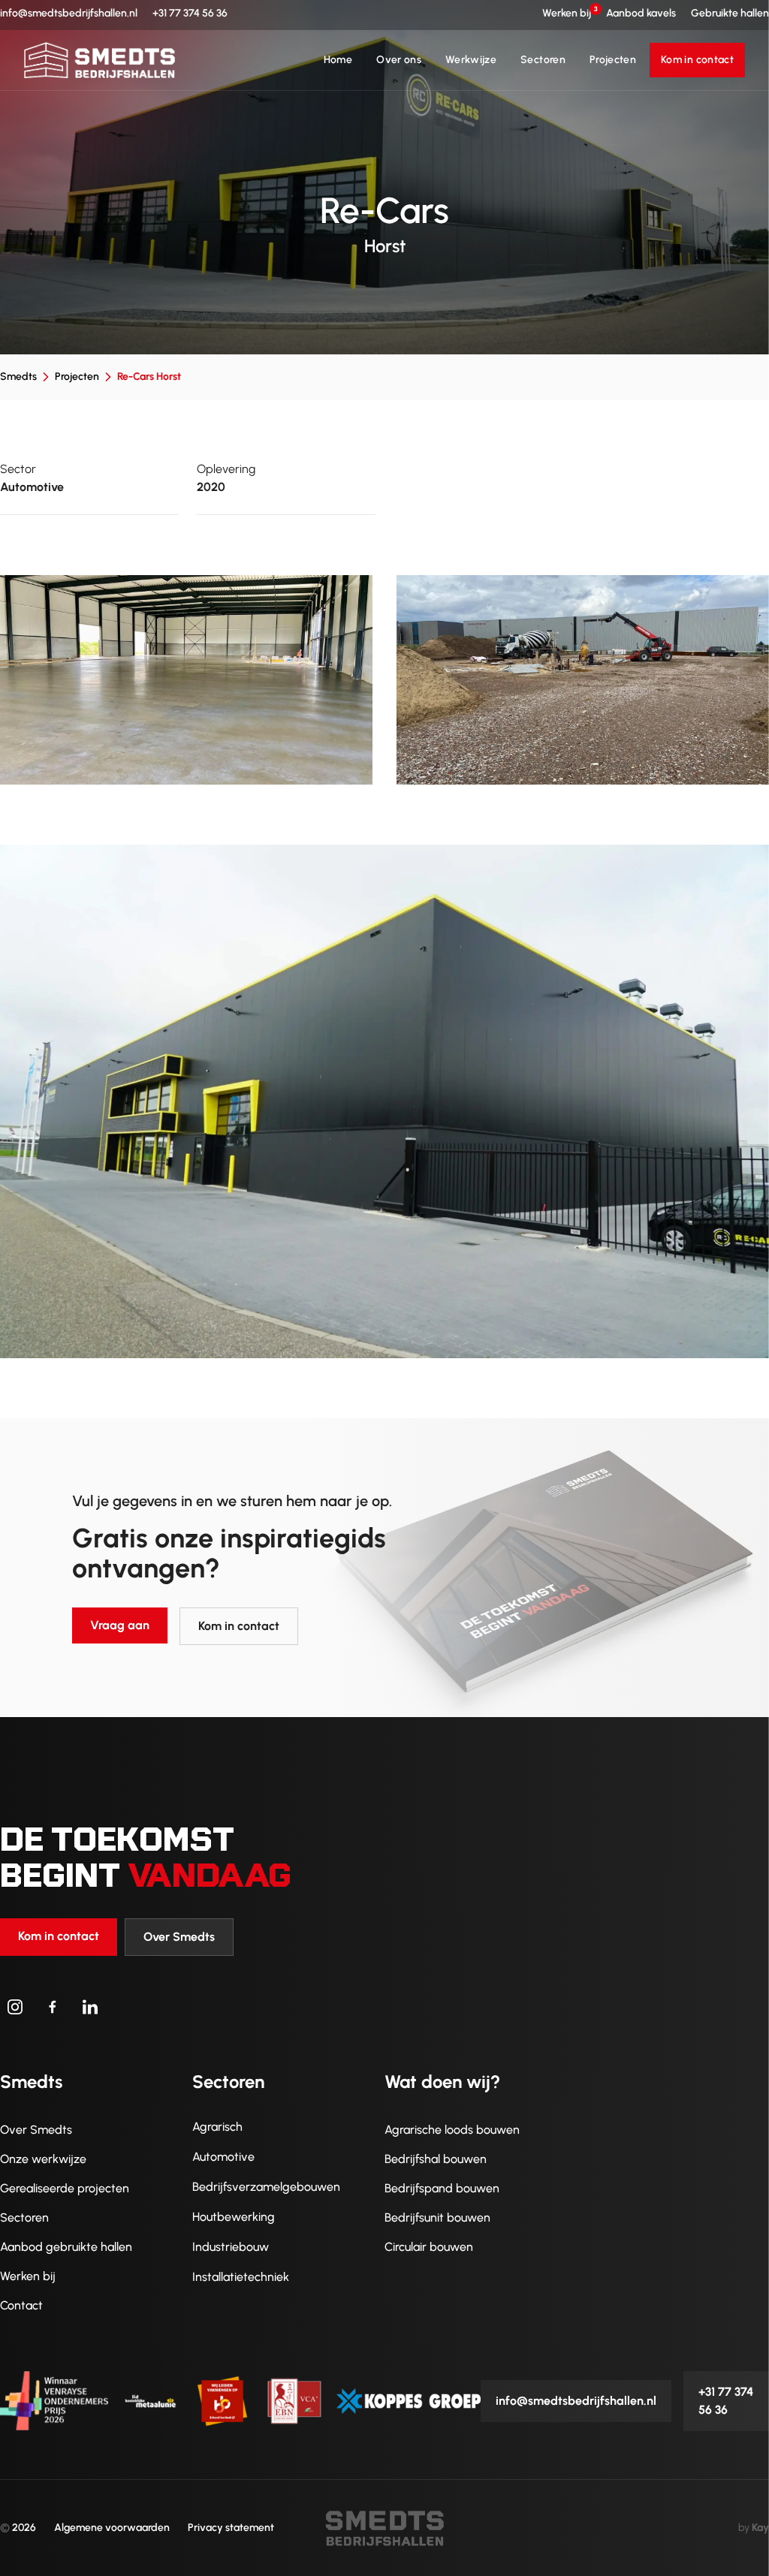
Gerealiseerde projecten (65, 2188)
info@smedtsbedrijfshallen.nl (69, 13)
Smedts (18, 377)
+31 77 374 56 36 (190, 13)
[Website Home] (100, 60)
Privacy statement (231, 2528)
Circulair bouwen (429, 2247)
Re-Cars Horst (149, 377)
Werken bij (567, 13)
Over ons (399, 60)
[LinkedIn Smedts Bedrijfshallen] (90, 2007)
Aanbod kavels (641, 13)
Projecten (613, 60)
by (754, 2528)
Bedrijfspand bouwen (442, 2188)
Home (338, 60)
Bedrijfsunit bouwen (437, 2217)
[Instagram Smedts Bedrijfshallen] (15, 2007)
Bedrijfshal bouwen (436, 2159)
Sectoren (543, 60)
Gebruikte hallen (730, 13)
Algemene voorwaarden (112, 2528)
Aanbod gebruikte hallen (66, 2247)
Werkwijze (471, 60)
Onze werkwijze (43, 2159)
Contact (21, 2305)
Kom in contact (697, 60)
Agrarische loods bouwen (452, 2130)
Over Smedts (179, 1937)
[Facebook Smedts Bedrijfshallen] (53, 2007)
